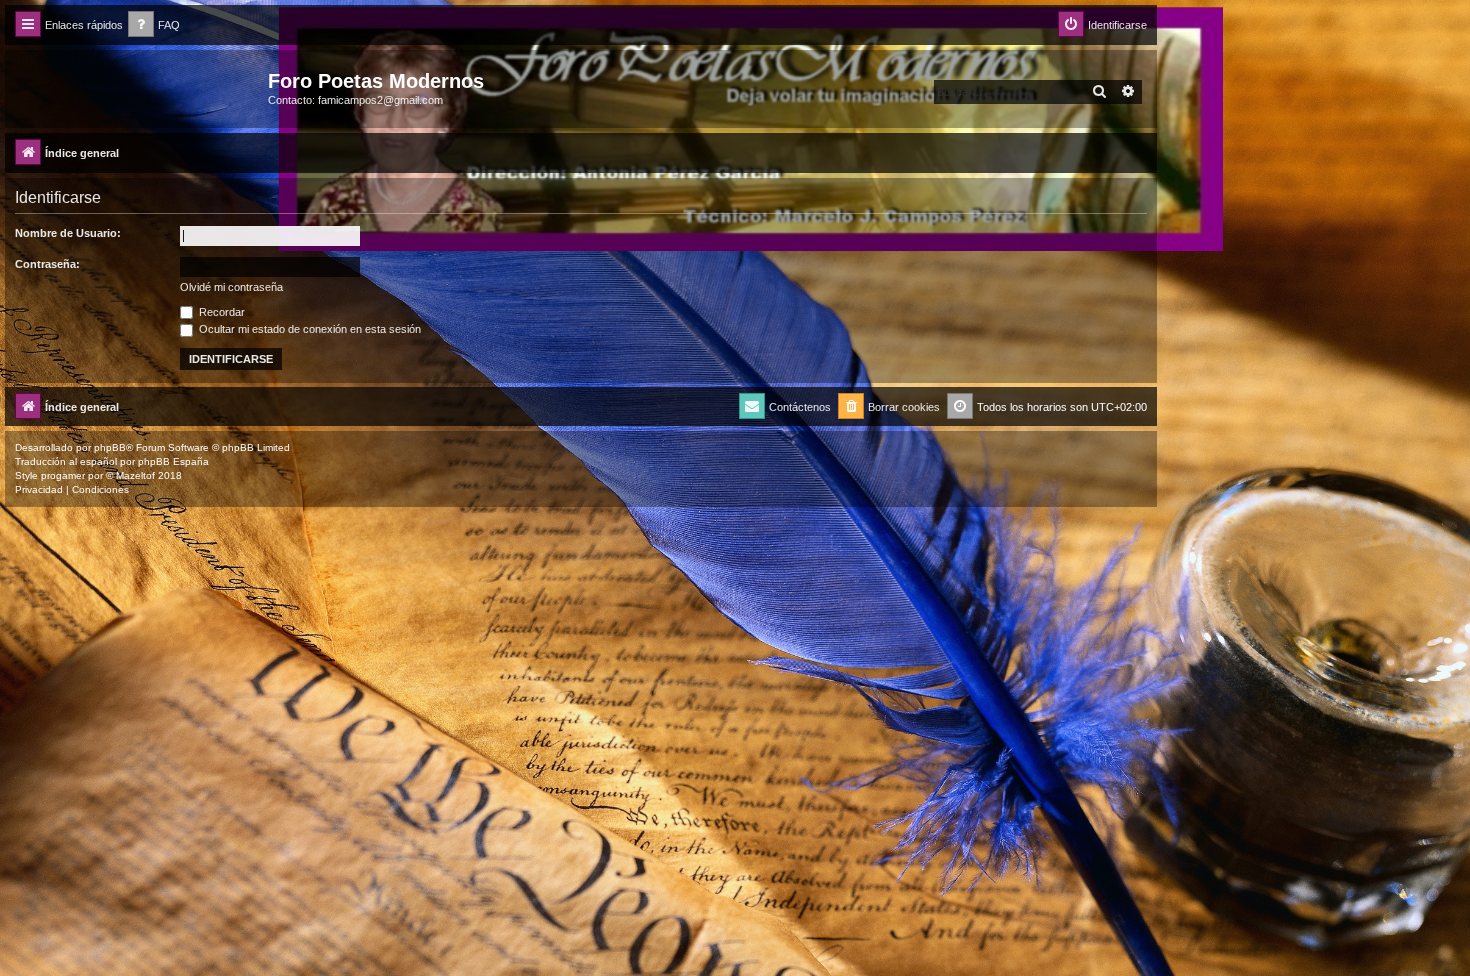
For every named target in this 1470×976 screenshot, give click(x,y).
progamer (63, 475)
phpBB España (173, 461)
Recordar (220, 312)
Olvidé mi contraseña (231, 287)
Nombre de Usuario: (68, 233)
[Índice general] (139, 87)
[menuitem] (154, 25)
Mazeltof (135, 475)
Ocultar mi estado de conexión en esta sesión (308, 329)
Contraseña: (47, 264)
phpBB (110, 447)
